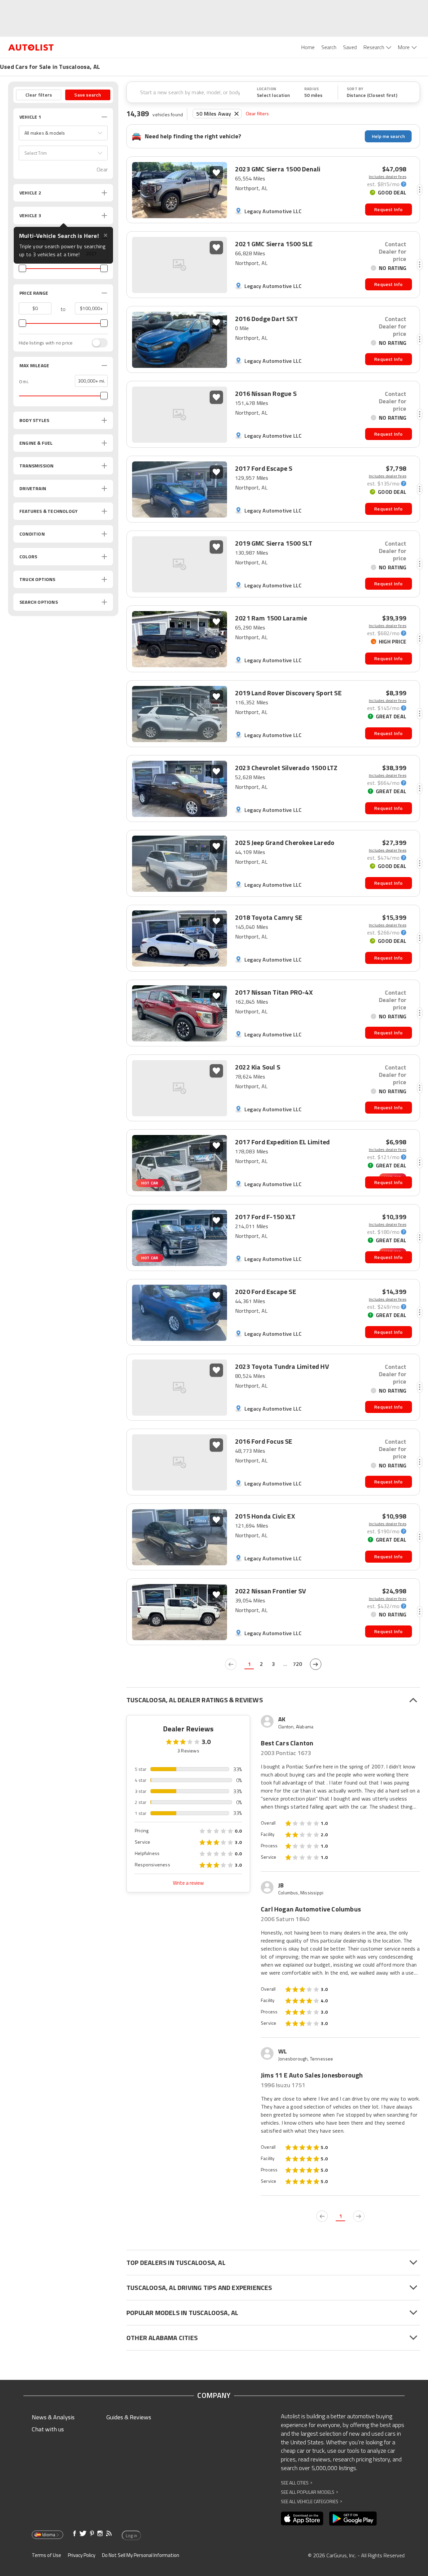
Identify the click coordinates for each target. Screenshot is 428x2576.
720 (297, 1664)
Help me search (388, 136)
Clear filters (257, 113)
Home (308, 47)
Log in (131, 2536)
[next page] (316, 1664)
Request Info (388, 209)
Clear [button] (102, 170)
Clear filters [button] (39, 95)
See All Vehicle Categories (311, 2501)
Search (329, 47)
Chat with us (48, 2429)
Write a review (188, 1883)
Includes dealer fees (388, 177)
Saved (350, 47)
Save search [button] (88, 95)
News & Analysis (53, 2417)
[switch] (96, 343)
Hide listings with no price (46, 343)
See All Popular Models (309, 2492)
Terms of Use (46, 2555)
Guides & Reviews (129, 2417)
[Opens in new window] (302, 2519)
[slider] (22, 268)
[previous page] (231, 1664)
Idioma (49, 2535)
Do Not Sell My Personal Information (141, 2555)
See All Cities (297, 2483)
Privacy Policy (82, 2555)
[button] (63, 133)
